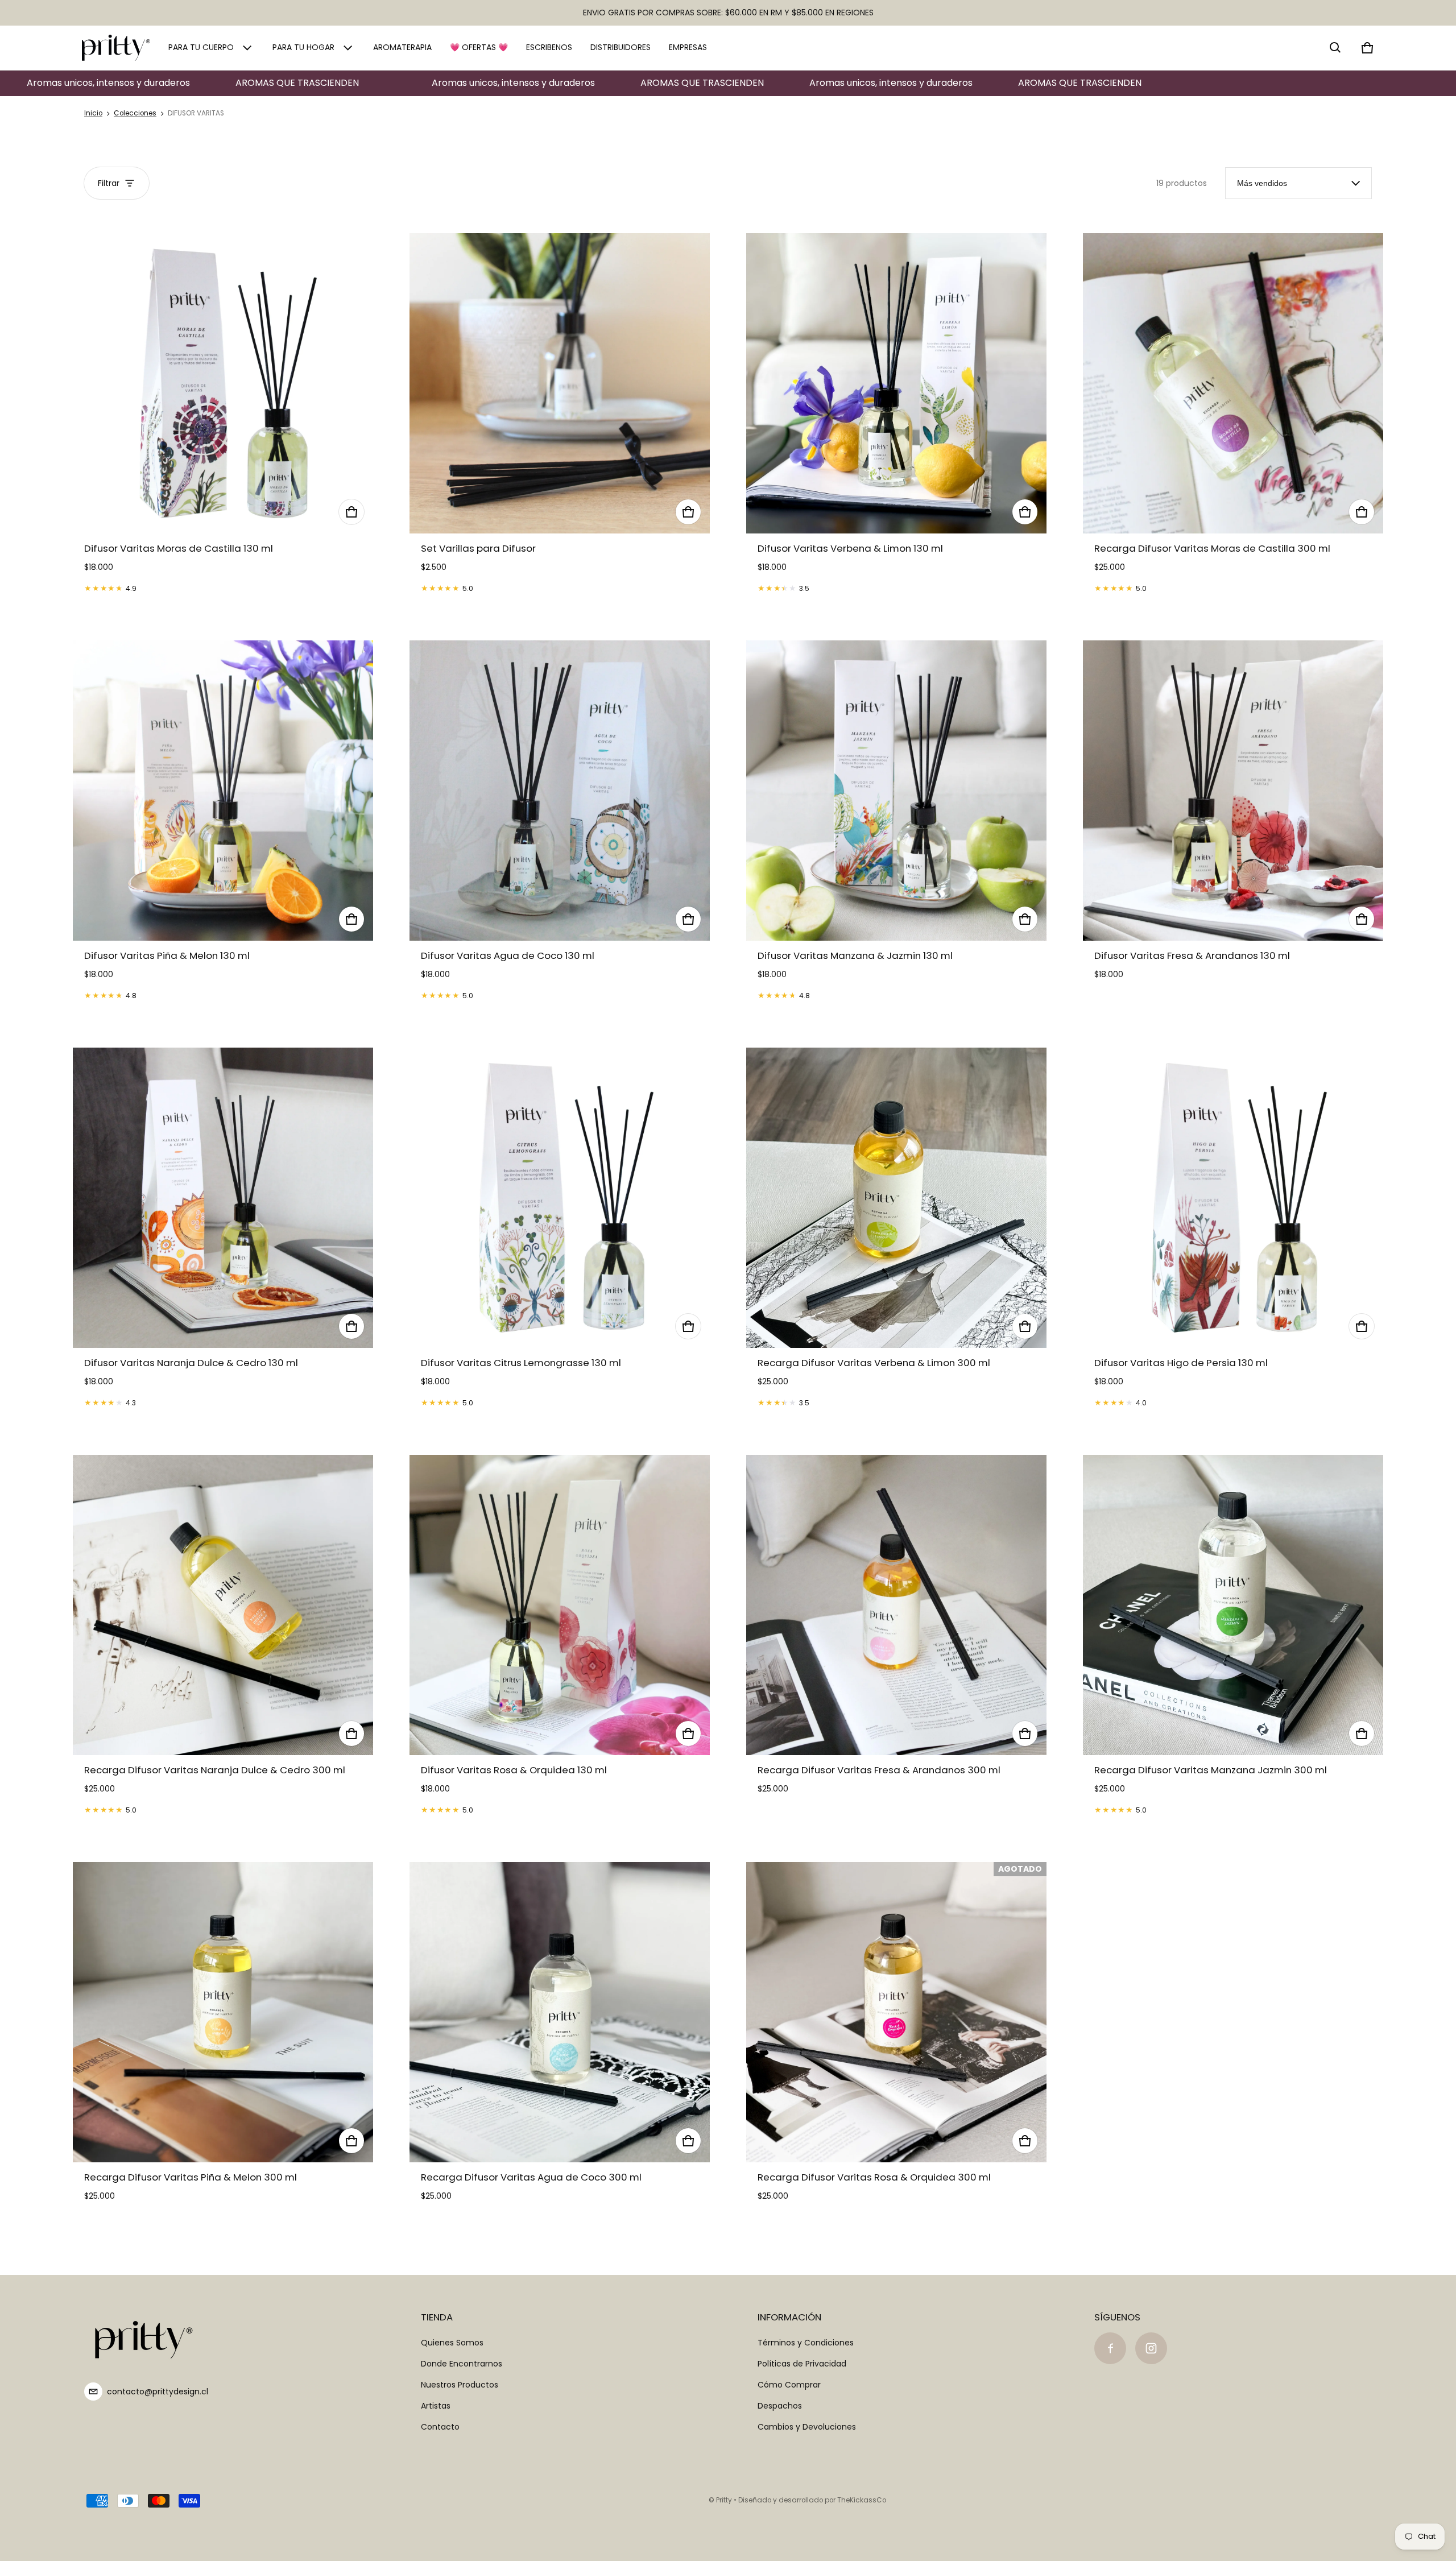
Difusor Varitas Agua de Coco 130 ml (508, 955)
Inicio (93, 113)
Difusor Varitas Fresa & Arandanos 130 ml (1192, 955)
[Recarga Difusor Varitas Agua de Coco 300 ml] (560, 2012)
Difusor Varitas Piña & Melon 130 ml (167, 955)
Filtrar (109, 183)
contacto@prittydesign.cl (158, 2392)
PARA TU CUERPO (201, 47)
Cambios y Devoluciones (807, 2427)
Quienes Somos (452, 2343)
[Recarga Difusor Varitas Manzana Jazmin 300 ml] (1233, 1605)
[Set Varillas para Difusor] (560, 383)
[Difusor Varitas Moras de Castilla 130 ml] (223, 383)
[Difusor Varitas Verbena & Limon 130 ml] (896, 383)
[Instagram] (1151, 2348)
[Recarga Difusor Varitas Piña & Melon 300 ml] (223, 2012)
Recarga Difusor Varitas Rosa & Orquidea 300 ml (874, 2177)
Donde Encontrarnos (462, 2364)
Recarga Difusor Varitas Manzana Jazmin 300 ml (1211, 1770)
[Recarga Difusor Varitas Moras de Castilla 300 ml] (1233, 383)
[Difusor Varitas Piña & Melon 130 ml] (223, 791)
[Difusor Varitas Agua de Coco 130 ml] (560, 791)
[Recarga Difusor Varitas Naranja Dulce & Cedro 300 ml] (223, 1605)
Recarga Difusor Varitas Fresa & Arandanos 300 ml (879, 1770)
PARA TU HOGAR (303, 47)
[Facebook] (1110, 2348)
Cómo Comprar (789, 2385)
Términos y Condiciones (806, 2343)
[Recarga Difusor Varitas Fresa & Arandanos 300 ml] (896, 1605)
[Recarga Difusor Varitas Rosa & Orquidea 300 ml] (896, 2012)
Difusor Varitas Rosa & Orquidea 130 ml (514, 1770)
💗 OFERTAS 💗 (479, 47)
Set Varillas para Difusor (478, 548)
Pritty (724, 2500)
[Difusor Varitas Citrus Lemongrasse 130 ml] (560, 1198)
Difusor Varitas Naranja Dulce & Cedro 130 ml (191, 1363)
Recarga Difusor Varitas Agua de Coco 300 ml (531, 2177)
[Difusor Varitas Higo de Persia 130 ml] (1233, 1198)
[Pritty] (116, 48)
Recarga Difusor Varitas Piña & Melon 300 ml (191, 2177)
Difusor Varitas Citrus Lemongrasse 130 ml (521, 1363)
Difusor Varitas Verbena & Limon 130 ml (850, 548)
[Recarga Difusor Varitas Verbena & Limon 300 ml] (896, 1198)
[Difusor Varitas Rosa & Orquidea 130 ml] (560, 1605)
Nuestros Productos (460, 2385)
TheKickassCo (862, 2500)
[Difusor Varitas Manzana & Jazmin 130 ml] (896, 791)
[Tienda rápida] (351, 512)
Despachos (780, 2406)
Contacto (440, 2427)
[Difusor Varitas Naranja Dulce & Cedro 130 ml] (223, 1198)
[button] (1335, 48)
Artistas (436, 2406)
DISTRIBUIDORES (621, 47)
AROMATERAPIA (402, 47)
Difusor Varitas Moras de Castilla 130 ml (179, 548)
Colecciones (135, 113)
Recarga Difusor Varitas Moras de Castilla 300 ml (1212, 548)
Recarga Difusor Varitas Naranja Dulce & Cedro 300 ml (215, 1770)
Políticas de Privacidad (802, 2364)
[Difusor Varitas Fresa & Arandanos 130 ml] (1233, 791)
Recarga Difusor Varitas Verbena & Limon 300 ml (874, 1363)
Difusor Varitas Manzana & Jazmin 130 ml (855, 955)
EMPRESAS (688, 47)
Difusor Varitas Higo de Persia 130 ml (1181, 1363)
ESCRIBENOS (549, 47)
